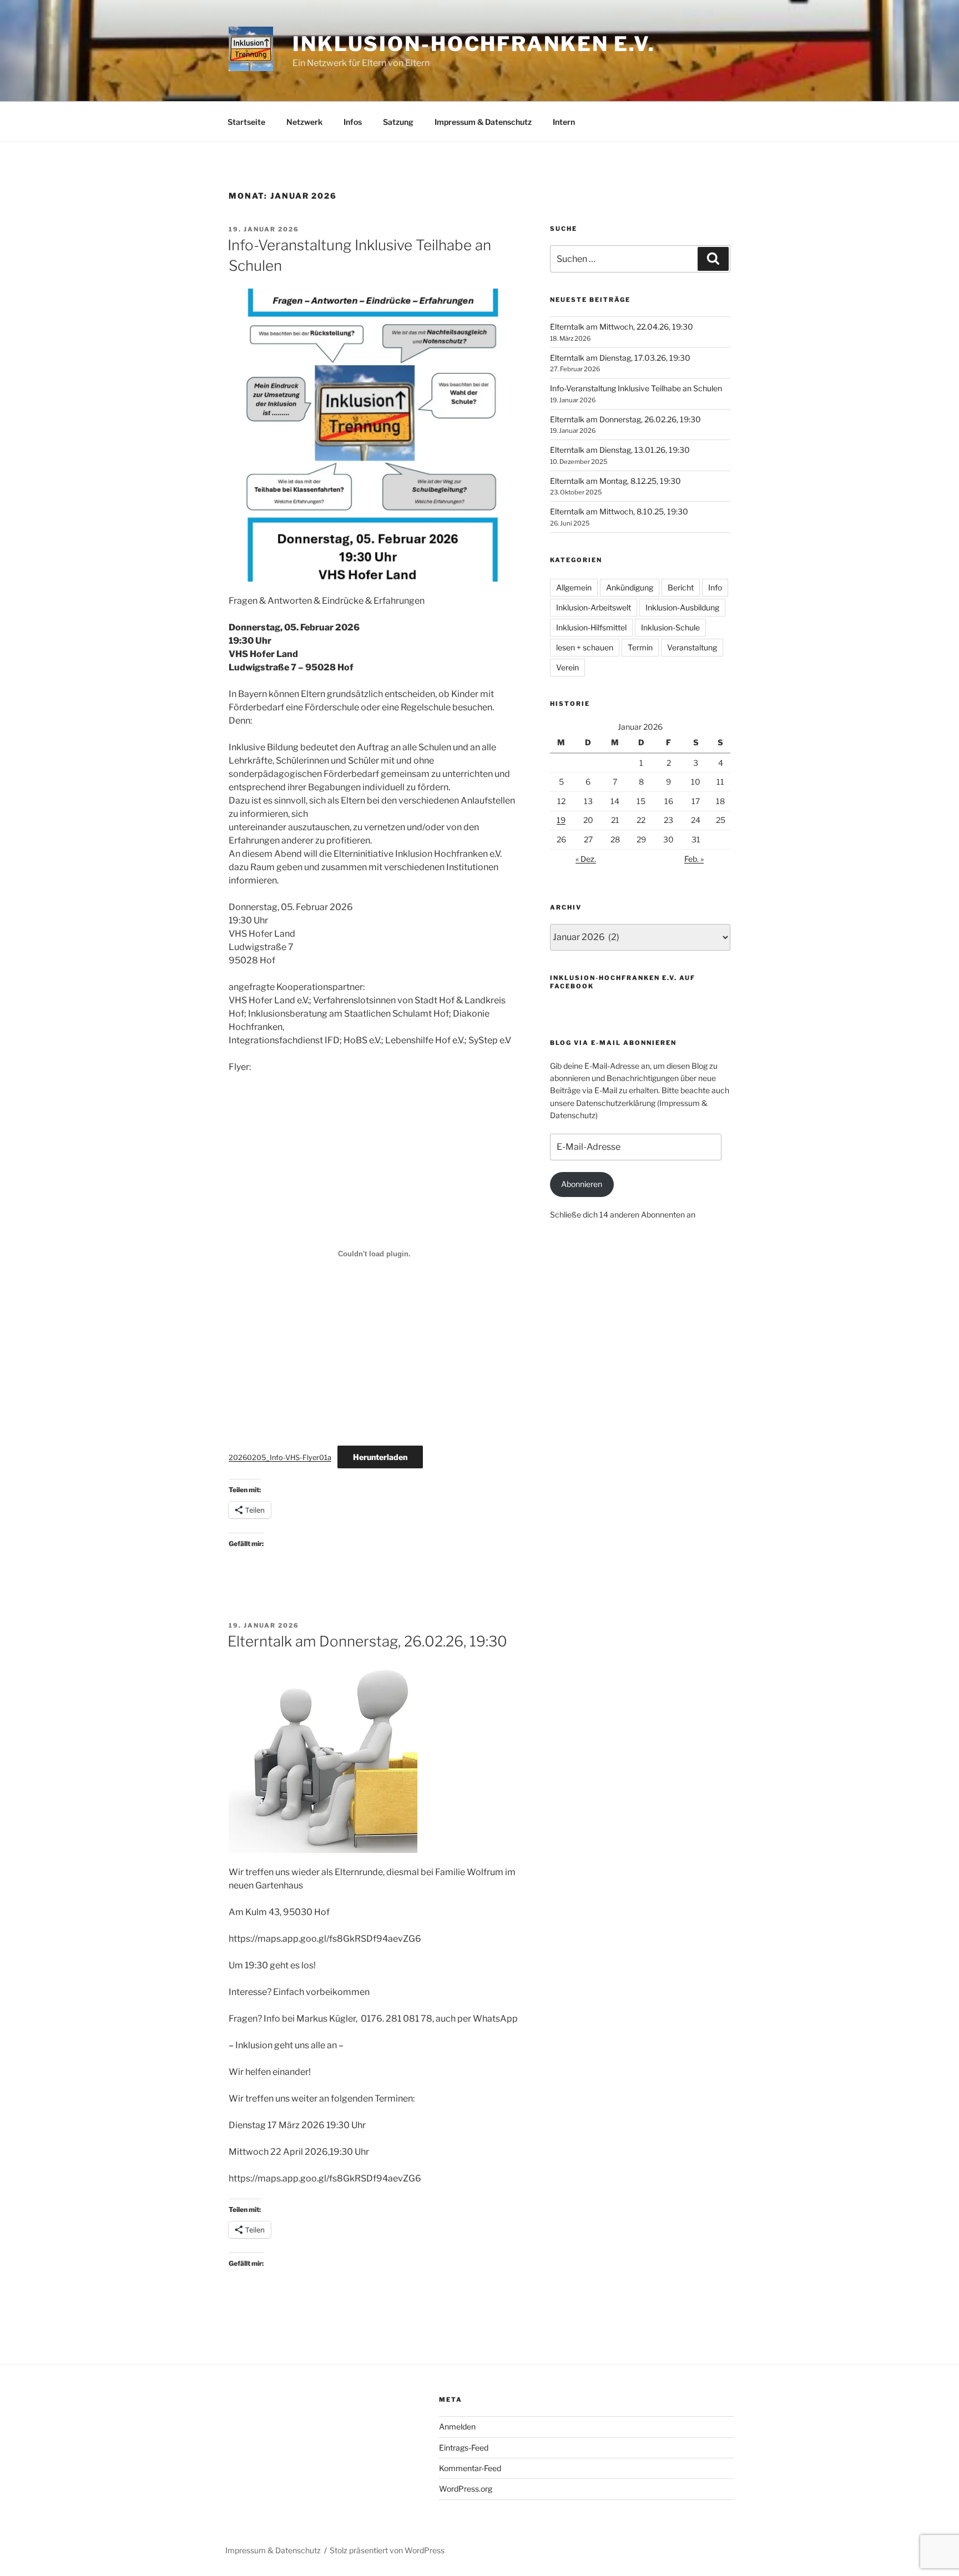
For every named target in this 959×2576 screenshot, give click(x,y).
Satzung (398, 122)
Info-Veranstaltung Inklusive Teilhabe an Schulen (636, 388)
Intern (564, 122)
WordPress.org (466, 2489)
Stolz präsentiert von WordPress (387, 2550)
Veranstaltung (692, 647)
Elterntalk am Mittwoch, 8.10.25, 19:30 (619, 511)
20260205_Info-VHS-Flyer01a (280, 1458)
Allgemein (574, 587)
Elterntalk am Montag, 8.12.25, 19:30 (615, 481)
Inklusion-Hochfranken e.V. (474, 44)
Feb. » (694, 859)
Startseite (246, 122)
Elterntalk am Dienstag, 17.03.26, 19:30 (620, 358)
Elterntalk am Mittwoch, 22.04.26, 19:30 (622, 327)
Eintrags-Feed (464, 2448)
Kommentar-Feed (470, 2468)
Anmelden (457, 2426)
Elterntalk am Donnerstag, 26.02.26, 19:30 (367, 1641)
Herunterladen (380, 1457)
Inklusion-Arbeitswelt (594, 607)
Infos (353, 122)
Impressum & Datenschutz (483, 122)
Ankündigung (630, 587)
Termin (640, 647)
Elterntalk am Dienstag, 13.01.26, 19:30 (620, 450)
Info (715, 587)
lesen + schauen (585, 647)
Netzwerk (304, 122)
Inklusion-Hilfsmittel (591, 627)
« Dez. (586, 859)
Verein (567, 667)
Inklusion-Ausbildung (682, 607)
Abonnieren (582, 1184)
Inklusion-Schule (670, 627)
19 (561, 820)
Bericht (681, 587)
